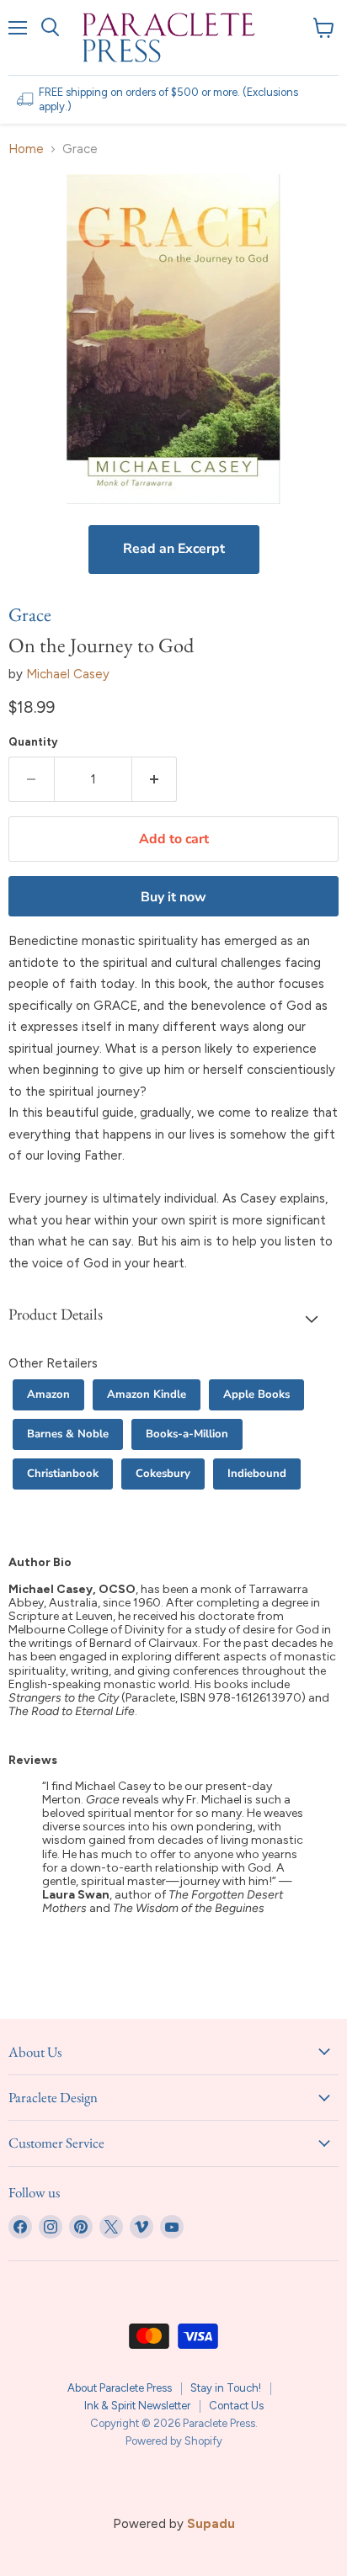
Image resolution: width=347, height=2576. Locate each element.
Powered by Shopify (174, 2441)
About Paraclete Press (120, 2388)
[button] (173, 1318)
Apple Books (256, 1394)
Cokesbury (163, 1474)
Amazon (48, 1394)
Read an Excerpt (174, 549)
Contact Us (236, 2406)
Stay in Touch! (226, 2388)
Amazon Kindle (147, 1394)
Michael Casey (68, 674)
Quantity (33, 742)
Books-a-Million (187, 1434)
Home (26, 149)
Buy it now (173, 897)
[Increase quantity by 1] (155, 779)
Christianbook (63, 1474)
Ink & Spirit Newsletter (137, 2406)
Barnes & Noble (68, 1434)
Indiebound (257, 1474)
